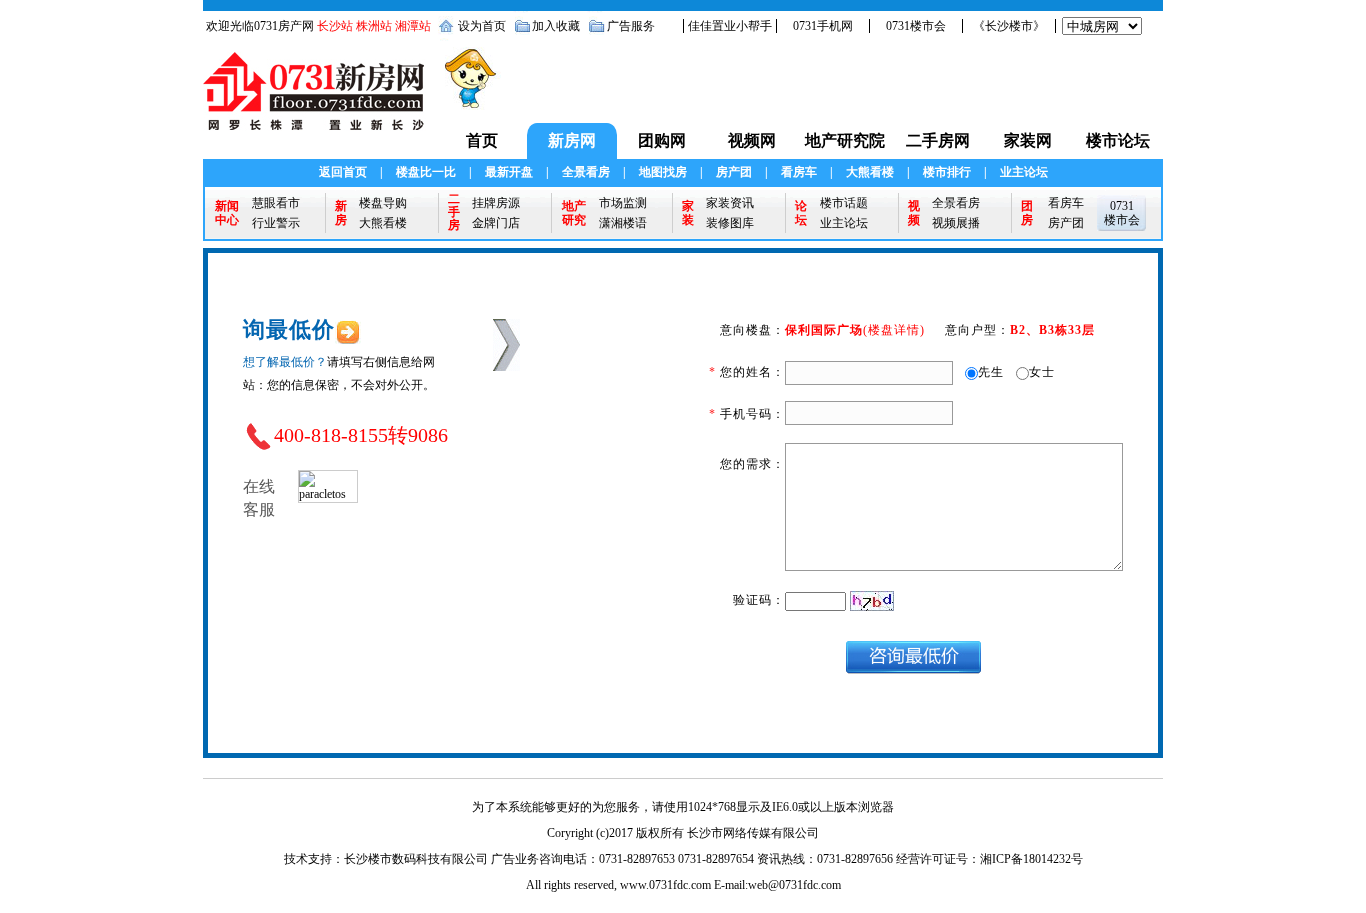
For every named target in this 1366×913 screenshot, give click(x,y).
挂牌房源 (496, 203)
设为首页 (482, 26)
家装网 (1028, 140)
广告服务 (631, 26)
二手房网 (938, 140)
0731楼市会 (916, 26)
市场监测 (623, 203)
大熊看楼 (870, 172)
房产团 (734, 172)
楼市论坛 (1118, 140)
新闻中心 (227, 213)
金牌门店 (496, 223)
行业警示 (276, 223)
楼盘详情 (894, 330)
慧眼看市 (276, 203)
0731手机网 (823, 26)
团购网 (662, 140)
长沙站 (335, 26)
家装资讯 (730, 203)
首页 (482, 140)
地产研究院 (845, 140)
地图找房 (663, 172)
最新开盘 (509, 172)
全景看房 (586, 172)
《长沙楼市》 (1009, 26)
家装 (688, 213)
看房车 (799, 172)
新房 (341, 213)
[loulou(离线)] (328, 485)
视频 (914, 213)
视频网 (752, 140)
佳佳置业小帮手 (730, 26)
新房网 (572, 140)
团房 (1027, 213)
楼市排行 (947, 172)
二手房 (454, 212)
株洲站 (374, 26)
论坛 (801, 213)
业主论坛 (1024, 172)
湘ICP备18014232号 (1031, 859)
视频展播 (956, 223)
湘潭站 (413, 26)
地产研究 (574, 213)
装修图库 (730, 223)
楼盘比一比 (426, 172)
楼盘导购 (383, 203)
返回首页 (343, 172)
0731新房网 (320, 101)
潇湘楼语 (623, 223)
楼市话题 (844, 203)
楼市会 (1122, 220)
